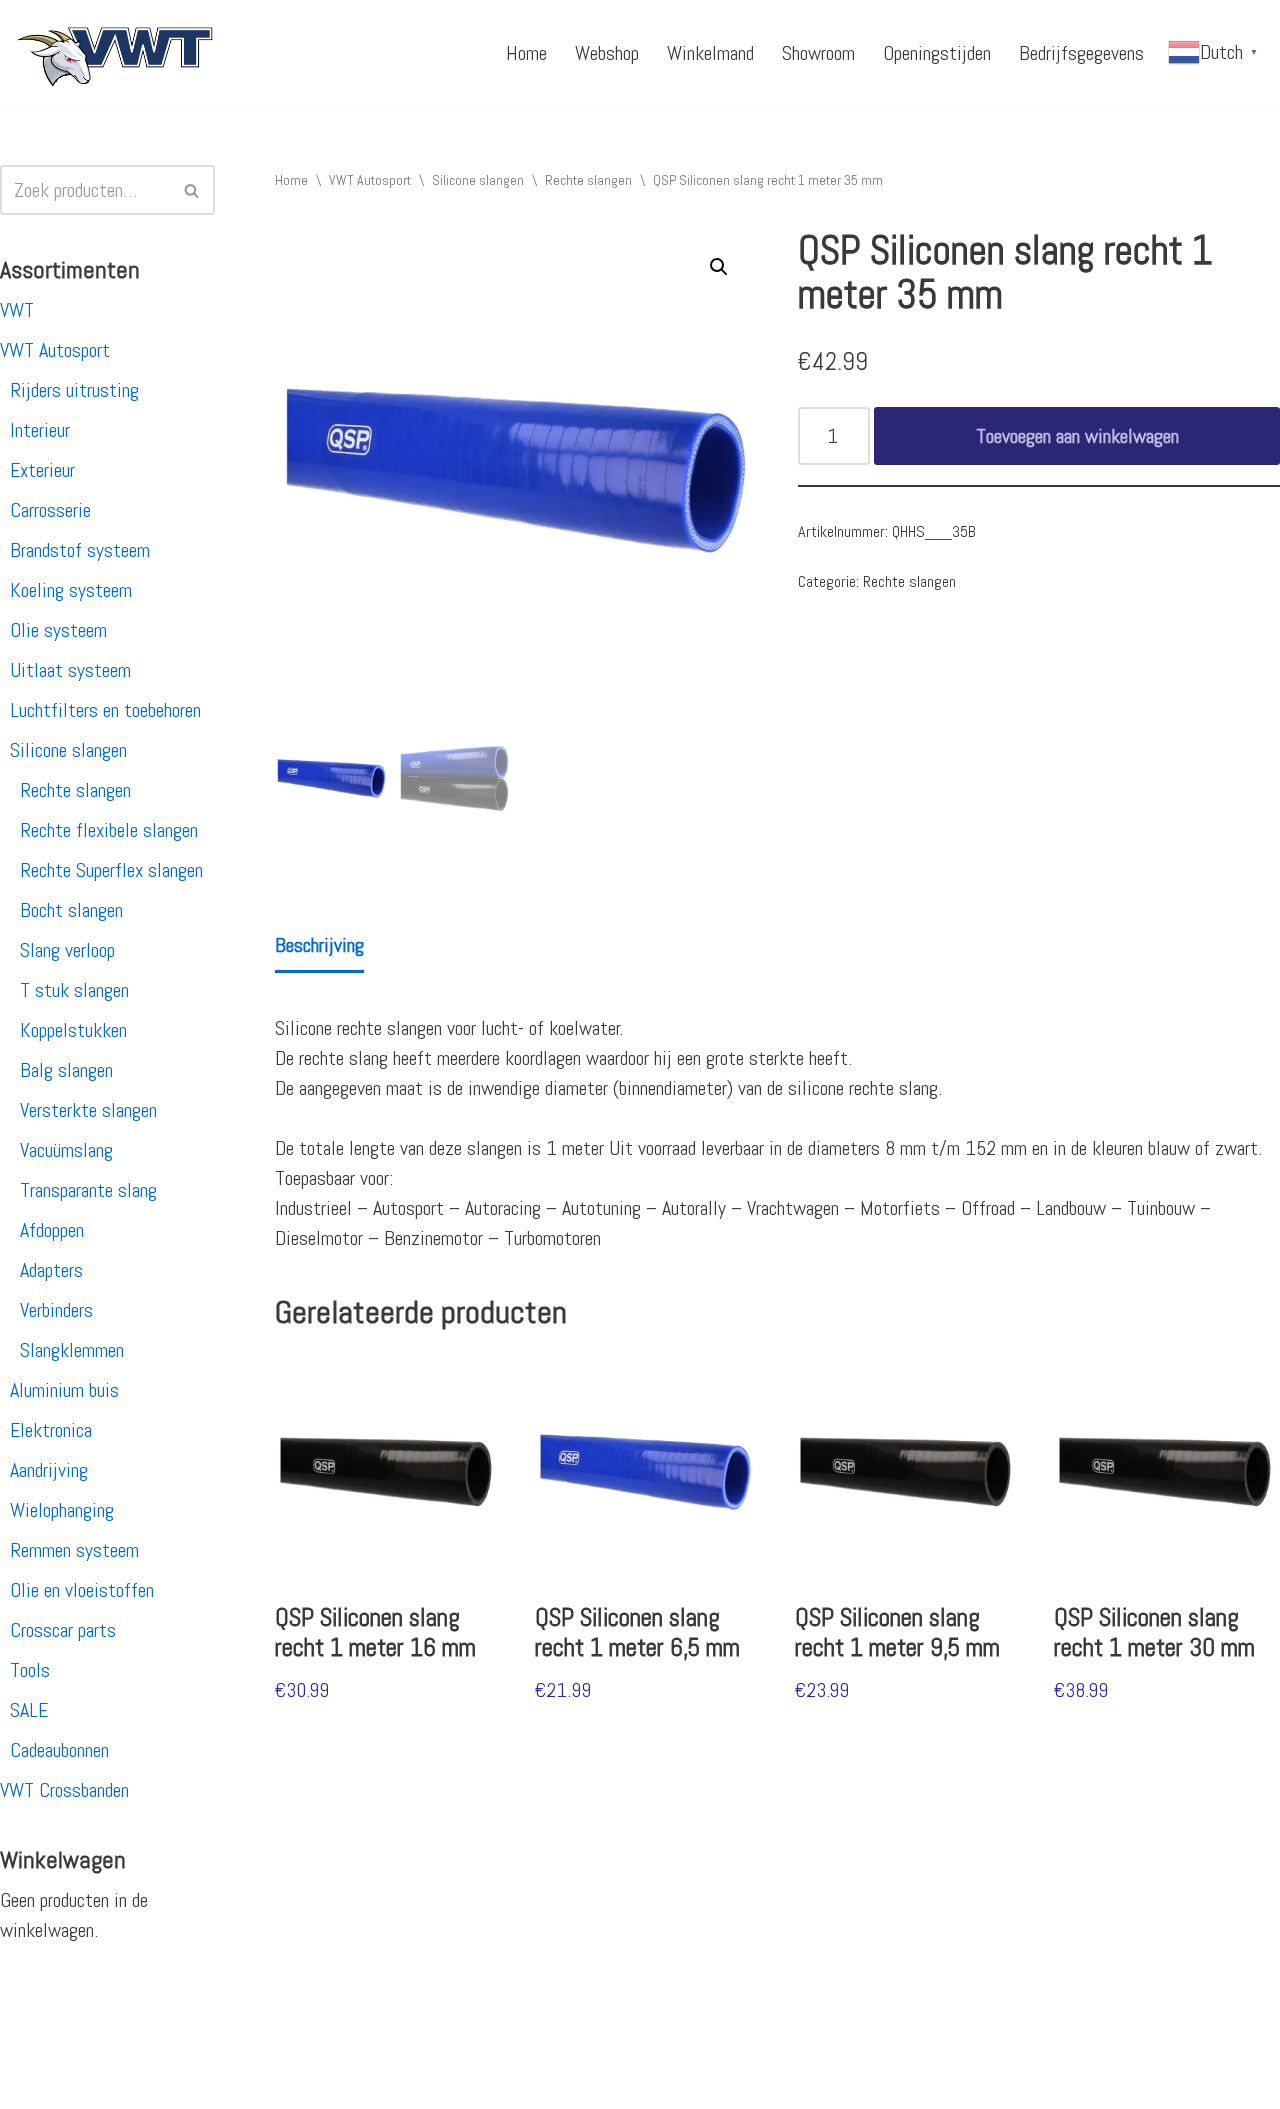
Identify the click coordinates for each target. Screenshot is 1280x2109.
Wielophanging (62, 1510)
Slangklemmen (72, 1350)
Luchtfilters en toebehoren (105, 710)
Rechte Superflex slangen (111, 870)
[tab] (319, 946)
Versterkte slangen (88, 1110)
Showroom (818, 53)
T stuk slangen (74, 990)
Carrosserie (50, 510)
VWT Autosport (55, 350)
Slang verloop (67, 950)
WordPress (275, 2082)
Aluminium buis (64, 1390)
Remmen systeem (74, 1550)
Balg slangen (66, 1070)
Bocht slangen (71, 910)
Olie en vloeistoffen (82, 1590)
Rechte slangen (75, 790)
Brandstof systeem (80, 550)
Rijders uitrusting (74, 390)
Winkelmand (710, 53)
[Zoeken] (192, 190)
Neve (33, 2082)
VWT (17, 310)
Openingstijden (937, 53)
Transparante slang (88, 1190)
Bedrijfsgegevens (1081, 53)
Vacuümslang (66, 1150)
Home (526, 53)
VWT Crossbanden (64, 1790)
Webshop (607, 53)
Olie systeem (58, 630)
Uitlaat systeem (70, 670)
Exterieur (42, 470)
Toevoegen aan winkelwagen (1077, 436)
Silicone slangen (68, 750)
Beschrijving (319, 945)
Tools (30, 1670)
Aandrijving (49, 1470)
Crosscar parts (63, 1630)
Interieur (40, 430)
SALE (29, 1710)
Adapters (51, 1270)
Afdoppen (52, 1230)
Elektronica (51, 1430)
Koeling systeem (71, 590)
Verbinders (56, 1310)
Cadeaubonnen (59, 1750)
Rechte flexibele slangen (109, 830)
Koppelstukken (73, 1030)
